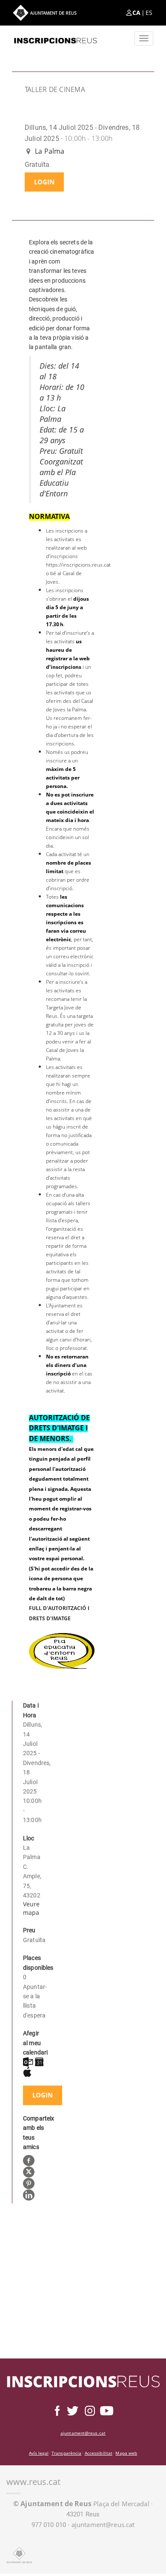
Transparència (66, 2453)
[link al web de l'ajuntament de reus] (19, 2555)
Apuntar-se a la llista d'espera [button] (33, 2001)
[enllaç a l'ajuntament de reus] (45, 13)
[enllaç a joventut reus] (55, 38)
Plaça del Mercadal (81, 2504)
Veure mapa (31, 1908)
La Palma (49, 151)
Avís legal (39, 2453)
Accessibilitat (99, 2453)
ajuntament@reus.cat (83, 2433)
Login (44, 182)
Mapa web (126, 2453)
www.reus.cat (33, 2482)
